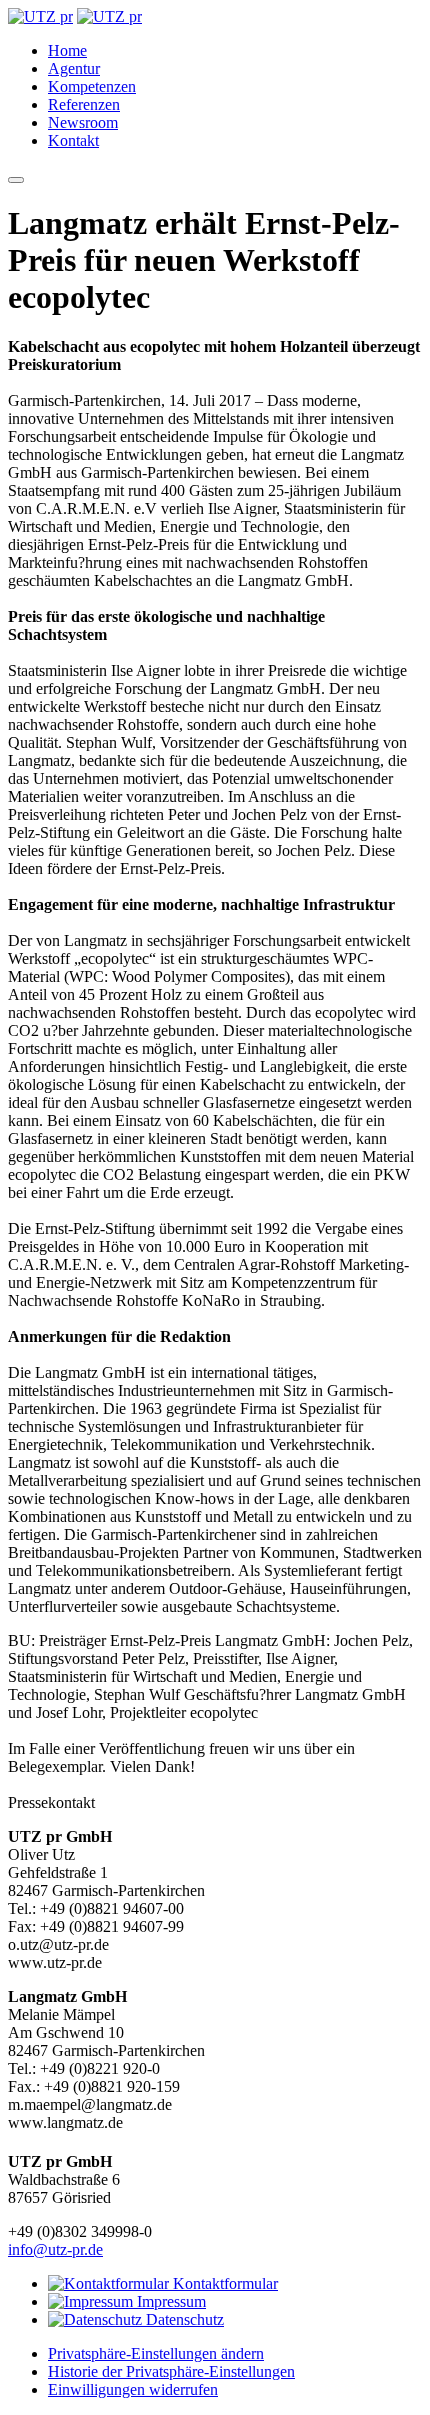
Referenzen (84, 104)
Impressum (169, 2301)
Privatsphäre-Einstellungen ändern (156, 2353)
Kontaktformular (223, 2283)
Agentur (74, 68)
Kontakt (73, 140)
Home (67, 50)
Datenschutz (183, 2319)
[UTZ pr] (40, 16)
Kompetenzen (92, 86)
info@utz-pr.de (55, 2249)
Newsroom (83, 122)
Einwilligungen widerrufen (133, 2389)
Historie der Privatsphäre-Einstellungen (171, 2371)
